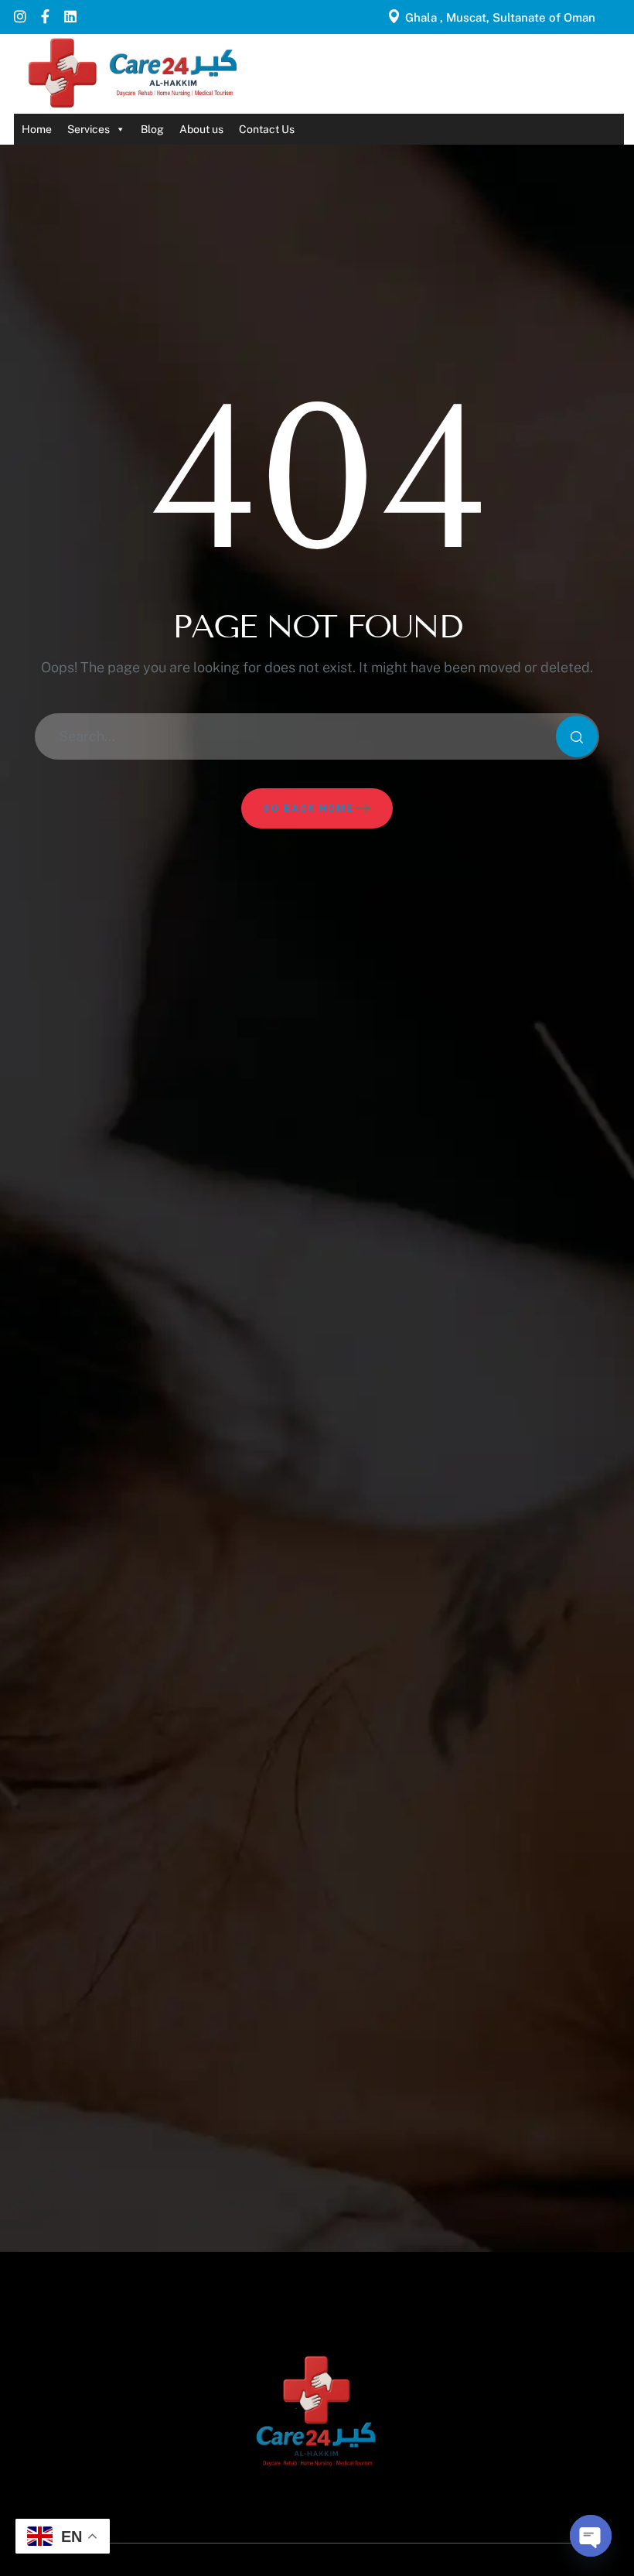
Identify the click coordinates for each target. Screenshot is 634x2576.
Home (37, 129)
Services (89, 129)
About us (201, 129)
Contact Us (267, 129)
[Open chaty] (591, 2536)
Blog (152, 129)
